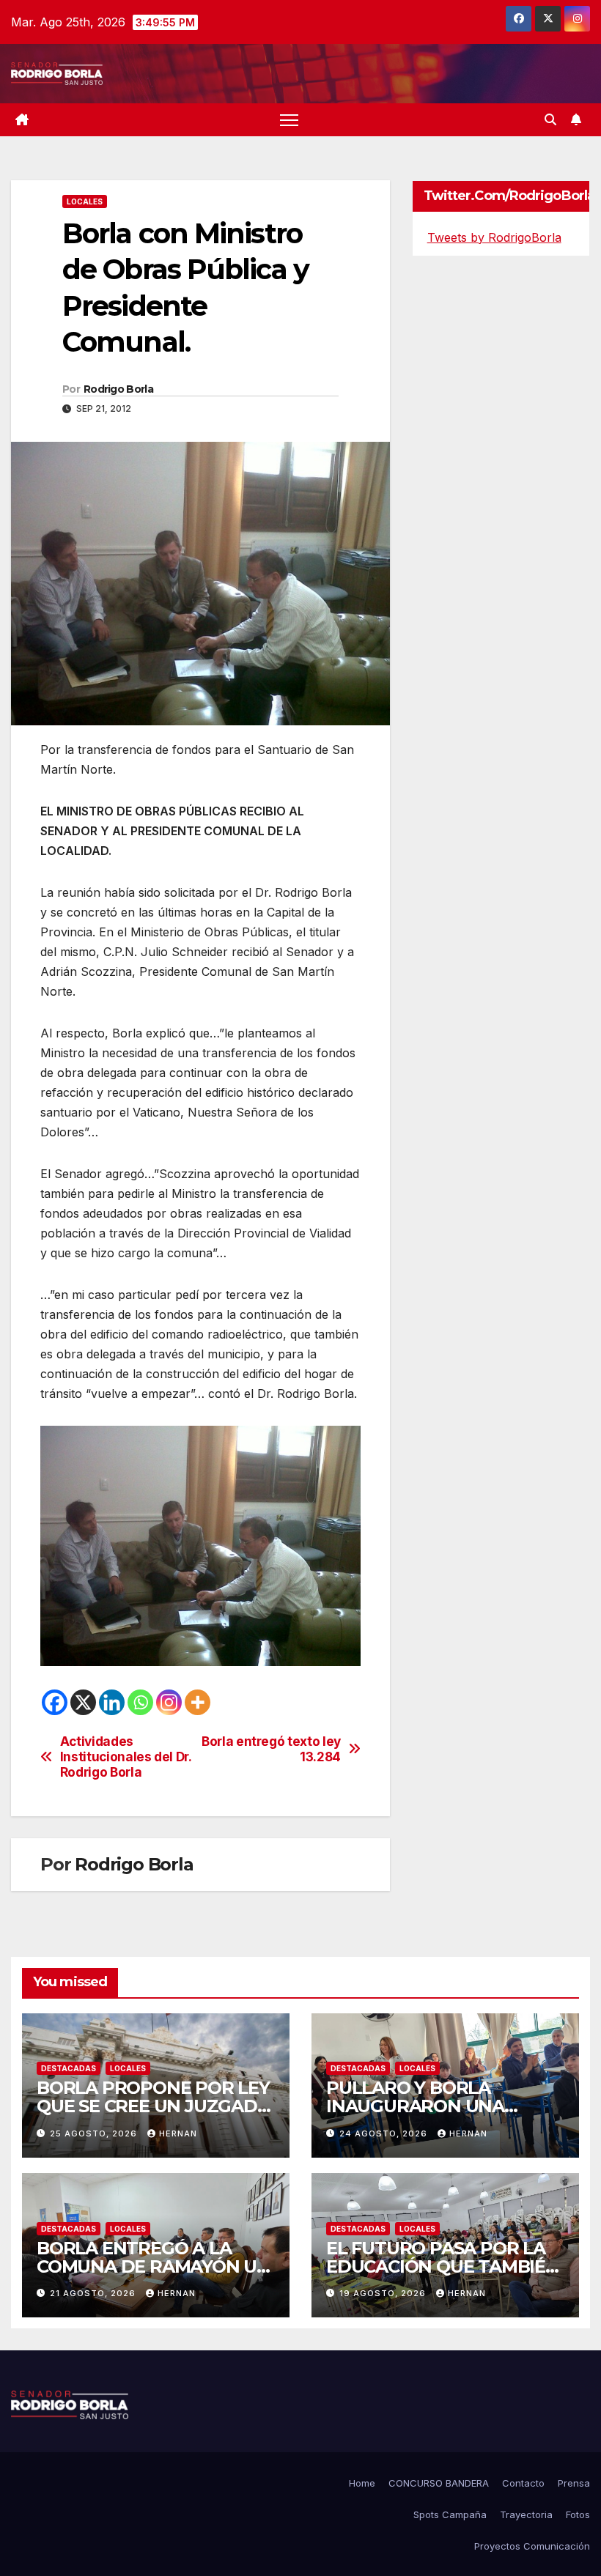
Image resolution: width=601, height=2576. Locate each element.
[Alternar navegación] (289, 120)
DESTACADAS (69, 2068)
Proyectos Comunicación (532, 2546)
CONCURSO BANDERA (439, 2483)
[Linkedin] (112, 1702)
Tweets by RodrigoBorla (494, 237)
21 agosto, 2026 (94, 2293)
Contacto (523, 2483)
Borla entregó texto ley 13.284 (271, 1749)
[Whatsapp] (140, 1702)
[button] (550, 119)
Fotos (578, 2514)
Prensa (574, 2483)
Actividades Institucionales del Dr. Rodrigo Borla (126, 1757)
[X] (83, 1702)
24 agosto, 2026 (385, 2133)
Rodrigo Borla (118, 389)
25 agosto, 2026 (95, 2133)
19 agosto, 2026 (384, 2293)
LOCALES (85, 201)
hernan (178, 2133)
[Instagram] (169, 1702)
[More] (198, 1702)
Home (362, 2483)
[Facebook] (55, 1702)
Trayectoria (526, 2514)
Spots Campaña (450, 2514)
